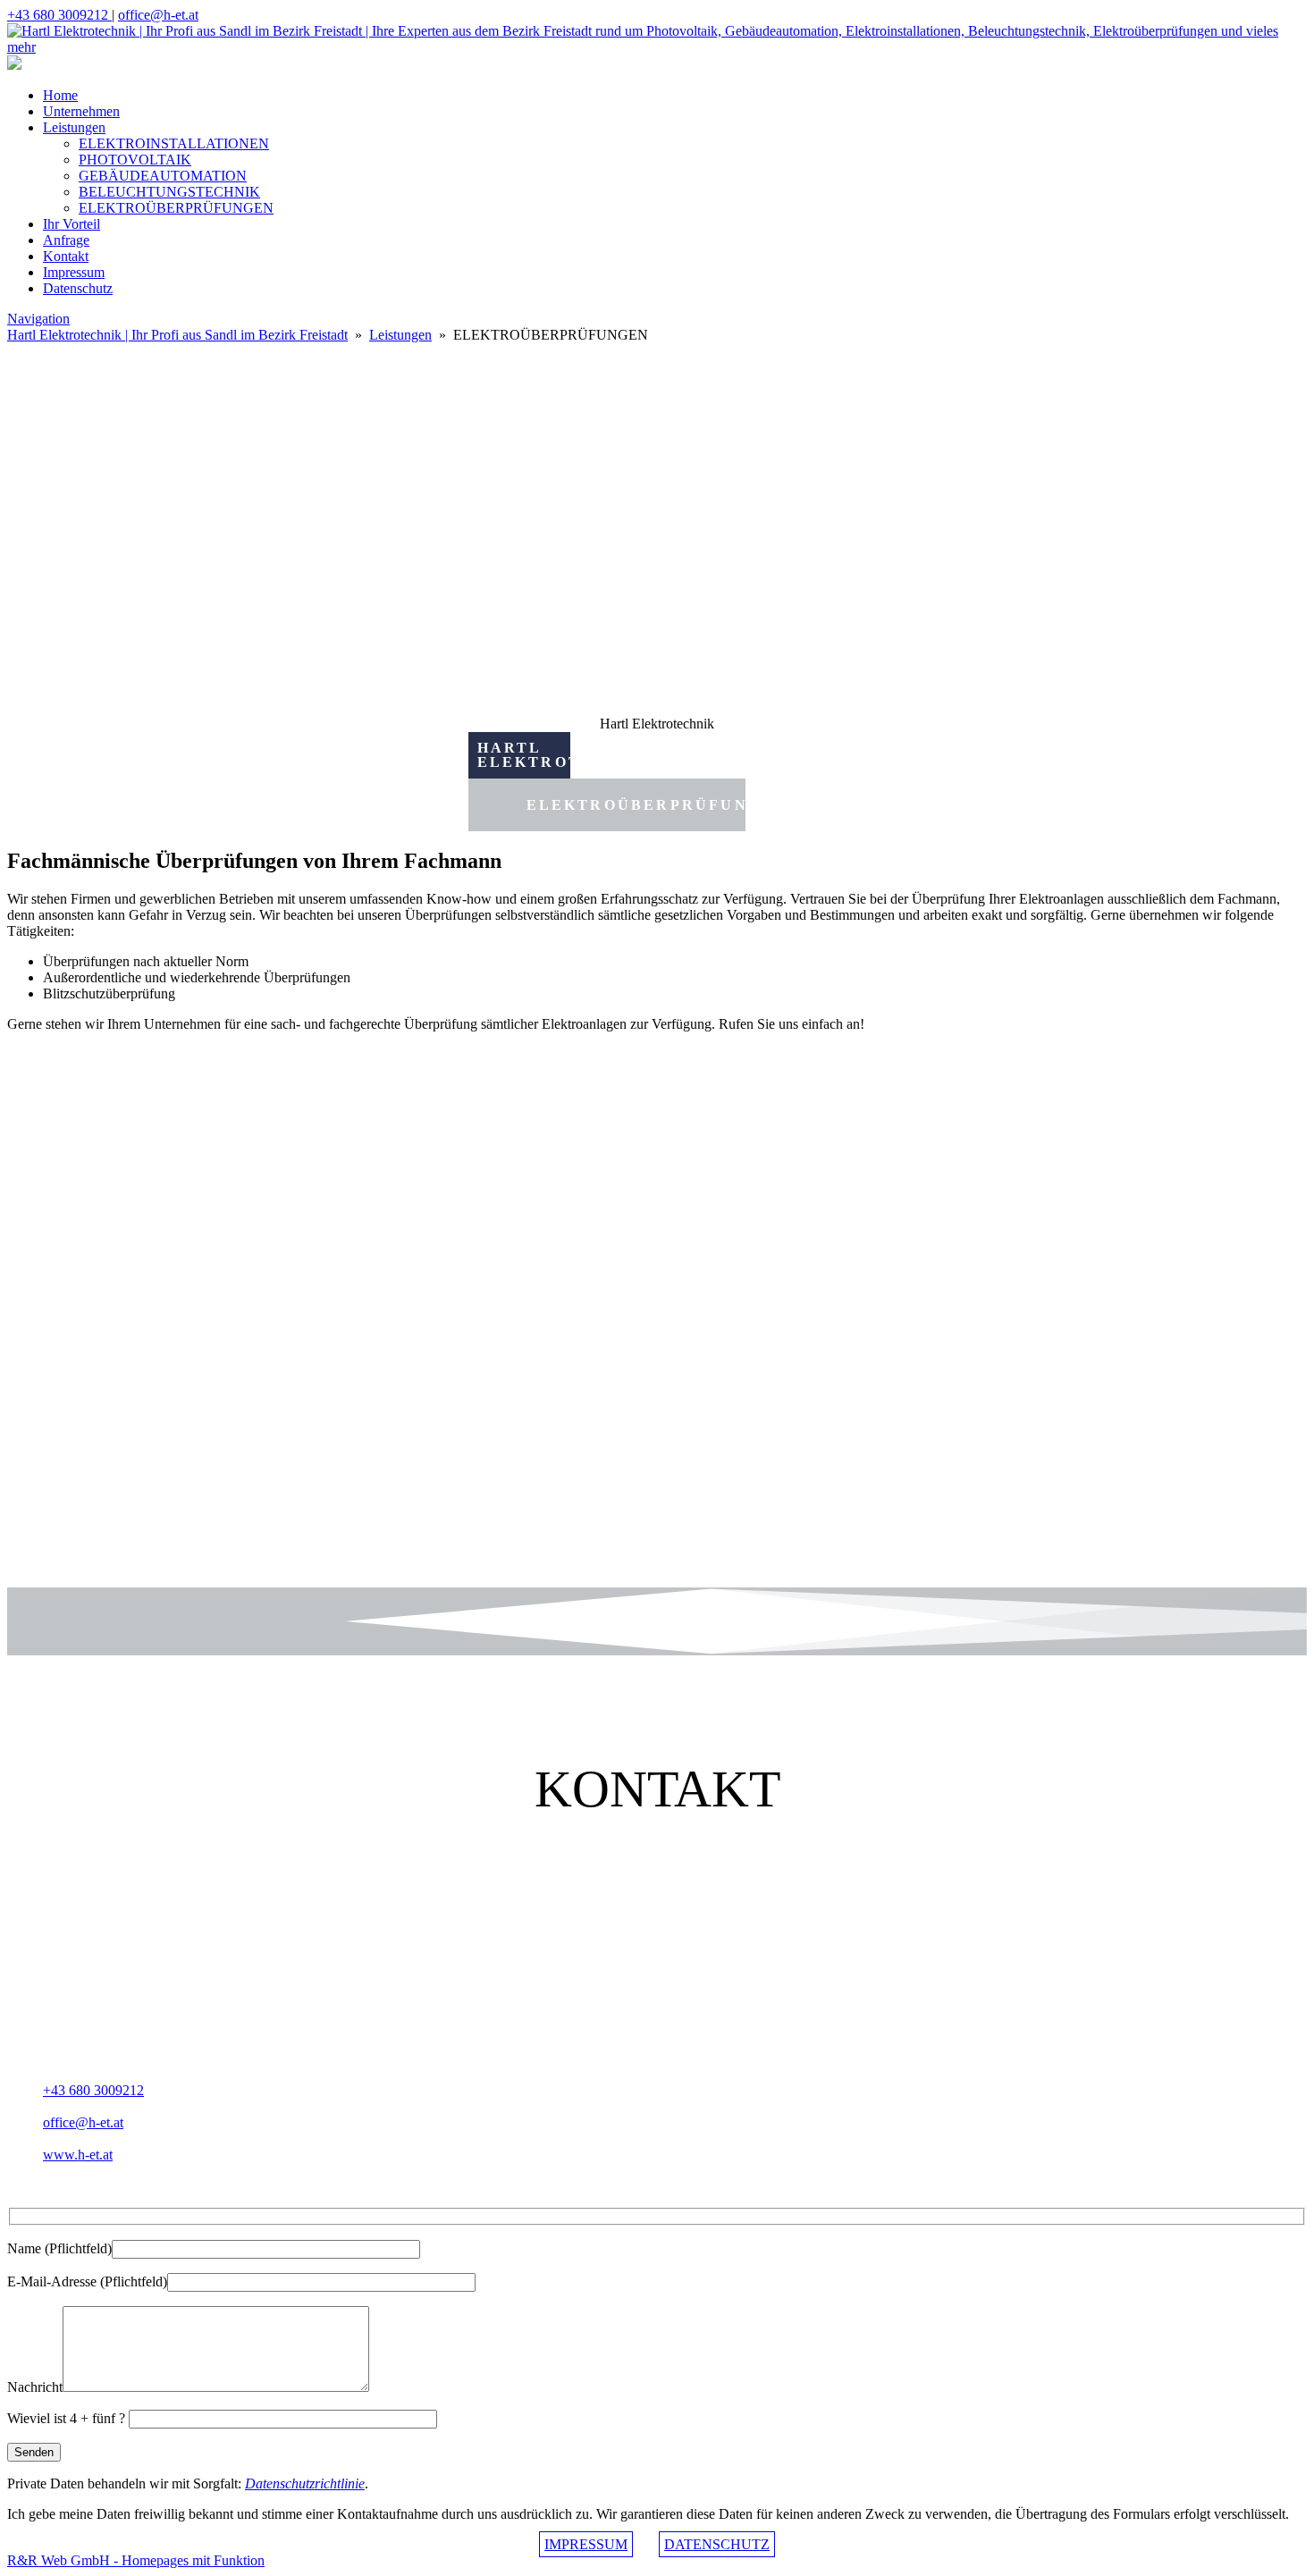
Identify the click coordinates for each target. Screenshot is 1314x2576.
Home (60, 95)
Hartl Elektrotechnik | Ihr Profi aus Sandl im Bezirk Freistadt (177, 335)
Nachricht (35, 2387)
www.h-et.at (78, 2155)
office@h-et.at (158, 15)
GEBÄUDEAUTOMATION (163, 176)
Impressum (74, 272)
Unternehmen (81, 111)
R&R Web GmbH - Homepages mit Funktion (136, 2560)
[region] (657, 1317)
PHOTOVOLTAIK (135, 160)
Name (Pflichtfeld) (59, 2248)
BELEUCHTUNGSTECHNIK (169, 192)
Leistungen (74, 127)
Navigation (38, 319)
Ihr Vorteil (72, 224)
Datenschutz (78, 288)
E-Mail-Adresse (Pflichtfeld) (87, 2281)
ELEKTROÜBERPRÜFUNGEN (176, 208)
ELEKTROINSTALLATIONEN (174, 143)
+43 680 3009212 (59, 15)
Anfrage (66, 240)
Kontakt (66, 256)
